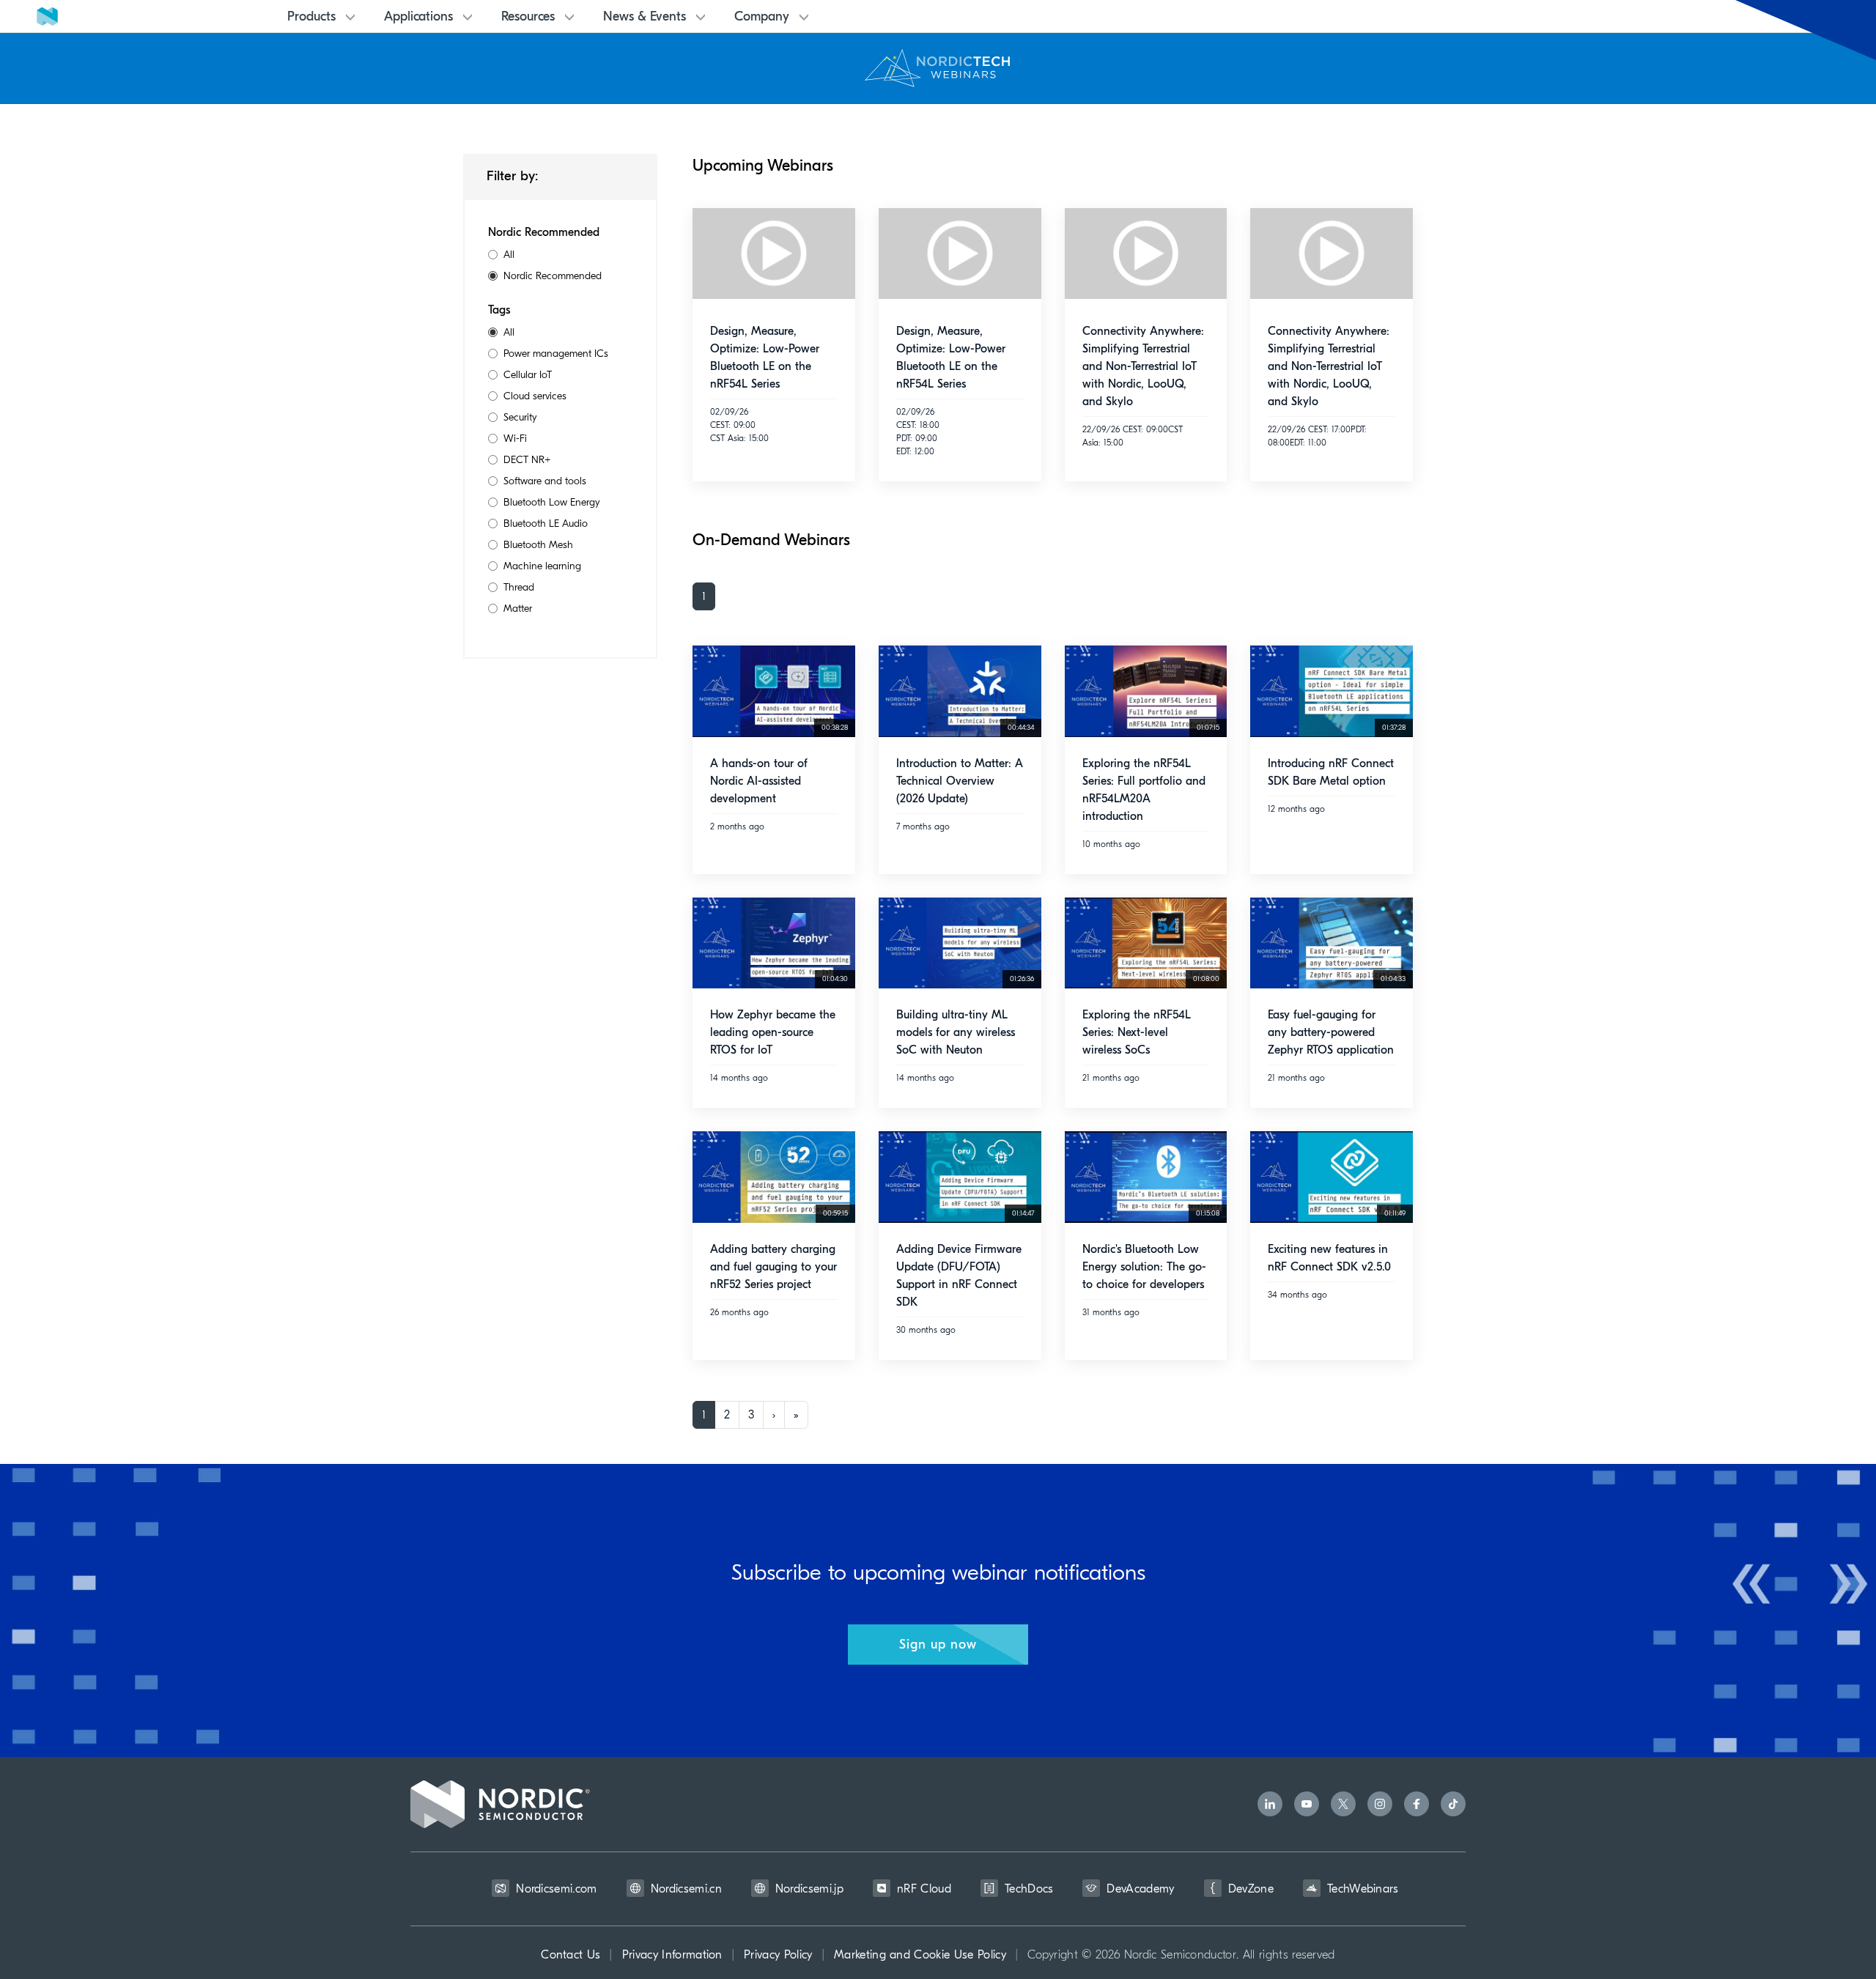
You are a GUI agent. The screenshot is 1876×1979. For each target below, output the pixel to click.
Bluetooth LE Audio (546, 524)
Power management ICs (556, 354)
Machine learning (542, 566)
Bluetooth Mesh (538, 545)
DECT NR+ (527, 460)
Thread (519, 587)
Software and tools (545, 481)
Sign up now (938, 1645)
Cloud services (535, 396)
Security (520, 417)
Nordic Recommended (553, 276)
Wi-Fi (515, 439)
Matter (518, 609)
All (509, 255)
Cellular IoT (528, 375)
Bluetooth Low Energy (552, 502)
